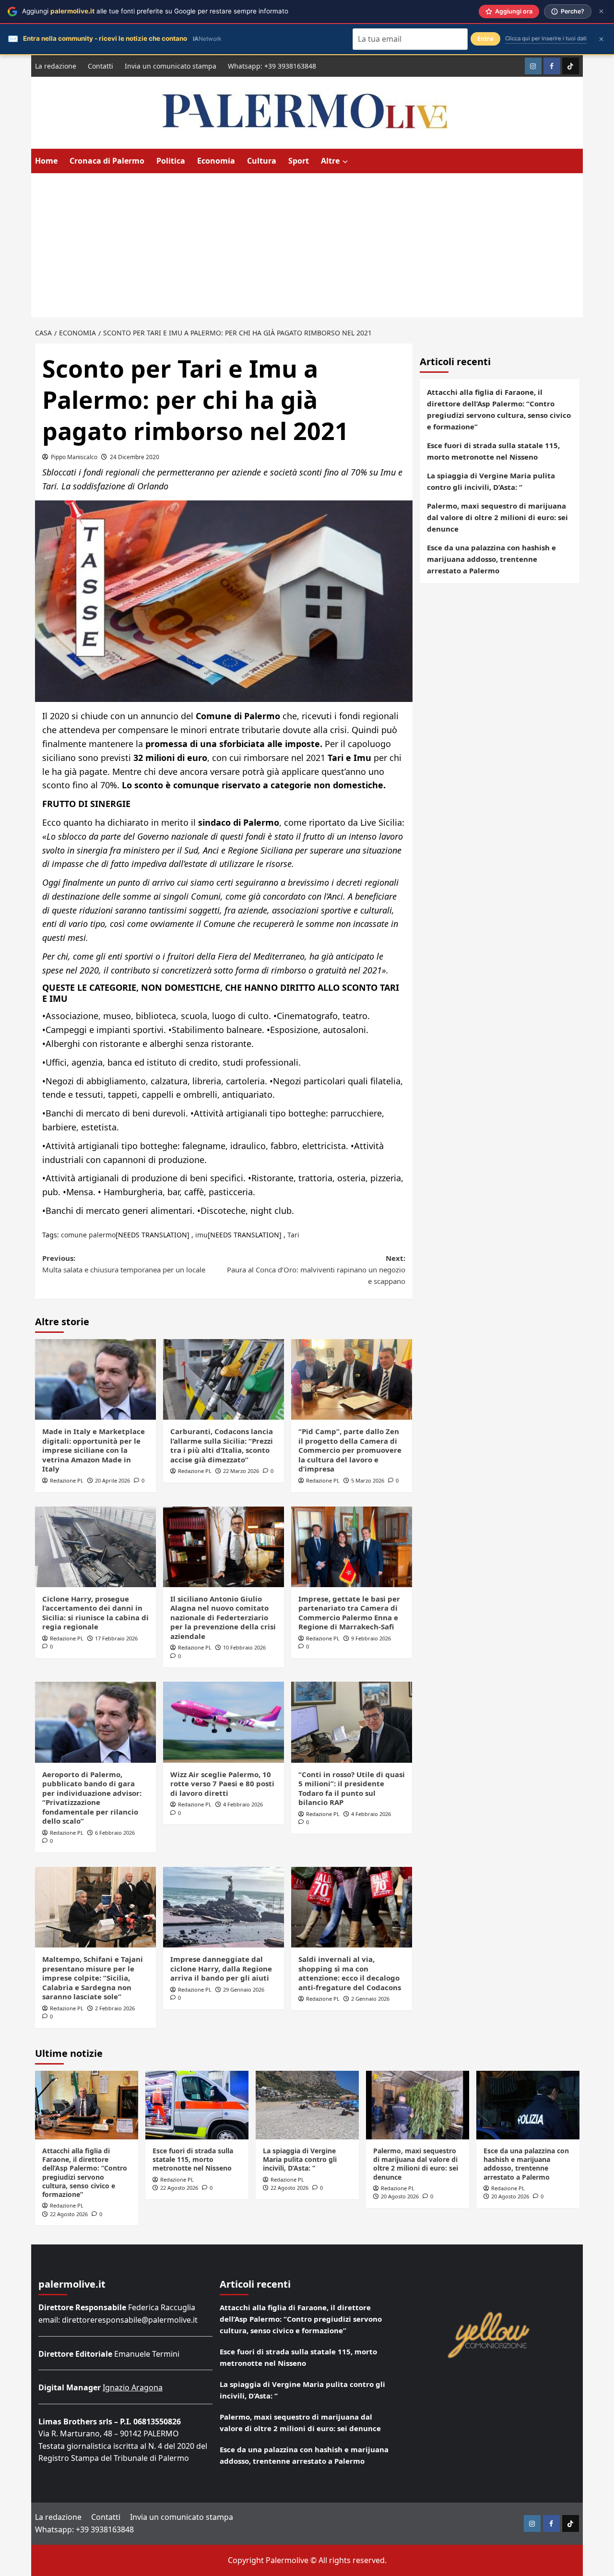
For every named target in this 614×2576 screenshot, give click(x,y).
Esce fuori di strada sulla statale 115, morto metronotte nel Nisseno (493, 451)
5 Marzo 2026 (368, 1480)
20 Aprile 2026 (112, 1480)
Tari (293, 1235)
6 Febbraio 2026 (115, 1833)
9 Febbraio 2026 (371, 1638)
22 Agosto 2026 (69, 2214)
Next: (316, 1270)
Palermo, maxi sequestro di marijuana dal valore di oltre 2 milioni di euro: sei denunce (497, 517)
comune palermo (88, 1235)
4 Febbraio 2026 (243, 1804)
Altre (330, 161)
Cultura (262, 161)
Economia (216, 161)
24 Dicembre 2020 (135, 457)
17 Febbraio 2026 (116, 1638)
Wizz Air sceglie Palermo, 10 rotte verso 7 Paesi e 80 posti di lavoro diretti (222, 1784)
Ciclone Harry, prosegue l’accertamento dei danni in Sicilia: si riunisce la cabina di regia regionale (95, 1613)
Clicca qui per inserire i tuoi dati (546, 38)
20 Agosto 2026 (400, 2196)
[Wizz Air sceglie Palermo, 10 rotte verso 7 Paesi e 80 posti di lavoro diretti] (224, 1722)
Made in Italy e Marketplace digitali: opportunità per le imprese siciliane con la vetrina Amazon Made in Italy (94, 1450)
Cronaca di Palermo (107, 161)
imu (201, 1235)
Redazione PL (67, 1480)
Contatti (100, 66)
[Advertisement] (307, 245)
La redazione (56, 66)
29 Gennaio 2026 (244, 1989)
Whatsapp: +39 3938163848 (272, 66)
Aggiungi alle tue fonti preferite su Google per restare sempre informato (155, 11)
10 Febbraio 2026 (244, 1647)
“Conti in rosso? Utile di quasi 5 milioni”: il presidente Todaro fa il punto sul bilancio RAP (352, 1788)
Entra (485, 39)
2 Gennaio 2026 (370, 1999)
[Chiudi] (601, 11)
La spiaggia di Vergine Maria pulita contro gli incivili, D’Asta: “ (491, 481)
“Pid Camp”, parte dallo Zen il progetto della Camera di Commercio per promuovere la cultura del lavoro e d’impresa (350, 1450)
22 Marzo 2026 (241, 1471)
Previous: (124, 1264)
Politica (171, 161)
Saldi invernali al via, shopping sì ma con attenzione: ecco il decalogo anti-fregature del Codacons (350, 1973)
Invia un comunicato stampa (171, 66)
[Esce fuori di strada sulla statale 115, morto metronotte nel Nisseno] (197, 2105)
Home (46, 161)
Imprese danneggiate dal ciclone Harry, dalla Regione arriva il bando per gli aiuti (221, 1968)
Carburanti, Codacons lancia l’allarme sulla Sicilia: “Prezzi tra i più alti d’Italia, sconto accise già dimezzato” (222, 1445)
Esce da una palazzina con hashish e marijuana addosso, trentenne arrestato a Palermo (491, 559)
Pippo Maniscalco (74, 457)
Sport (299, 161)
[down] (345, 162)
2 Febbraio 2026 (115, 2008)
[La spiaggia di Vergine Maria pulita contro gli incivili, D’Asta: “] (307, 2105)
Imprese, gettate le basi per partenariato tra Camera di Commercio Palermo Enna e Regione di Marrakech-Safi (349, 1613)
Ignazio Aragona (133, 2387)
